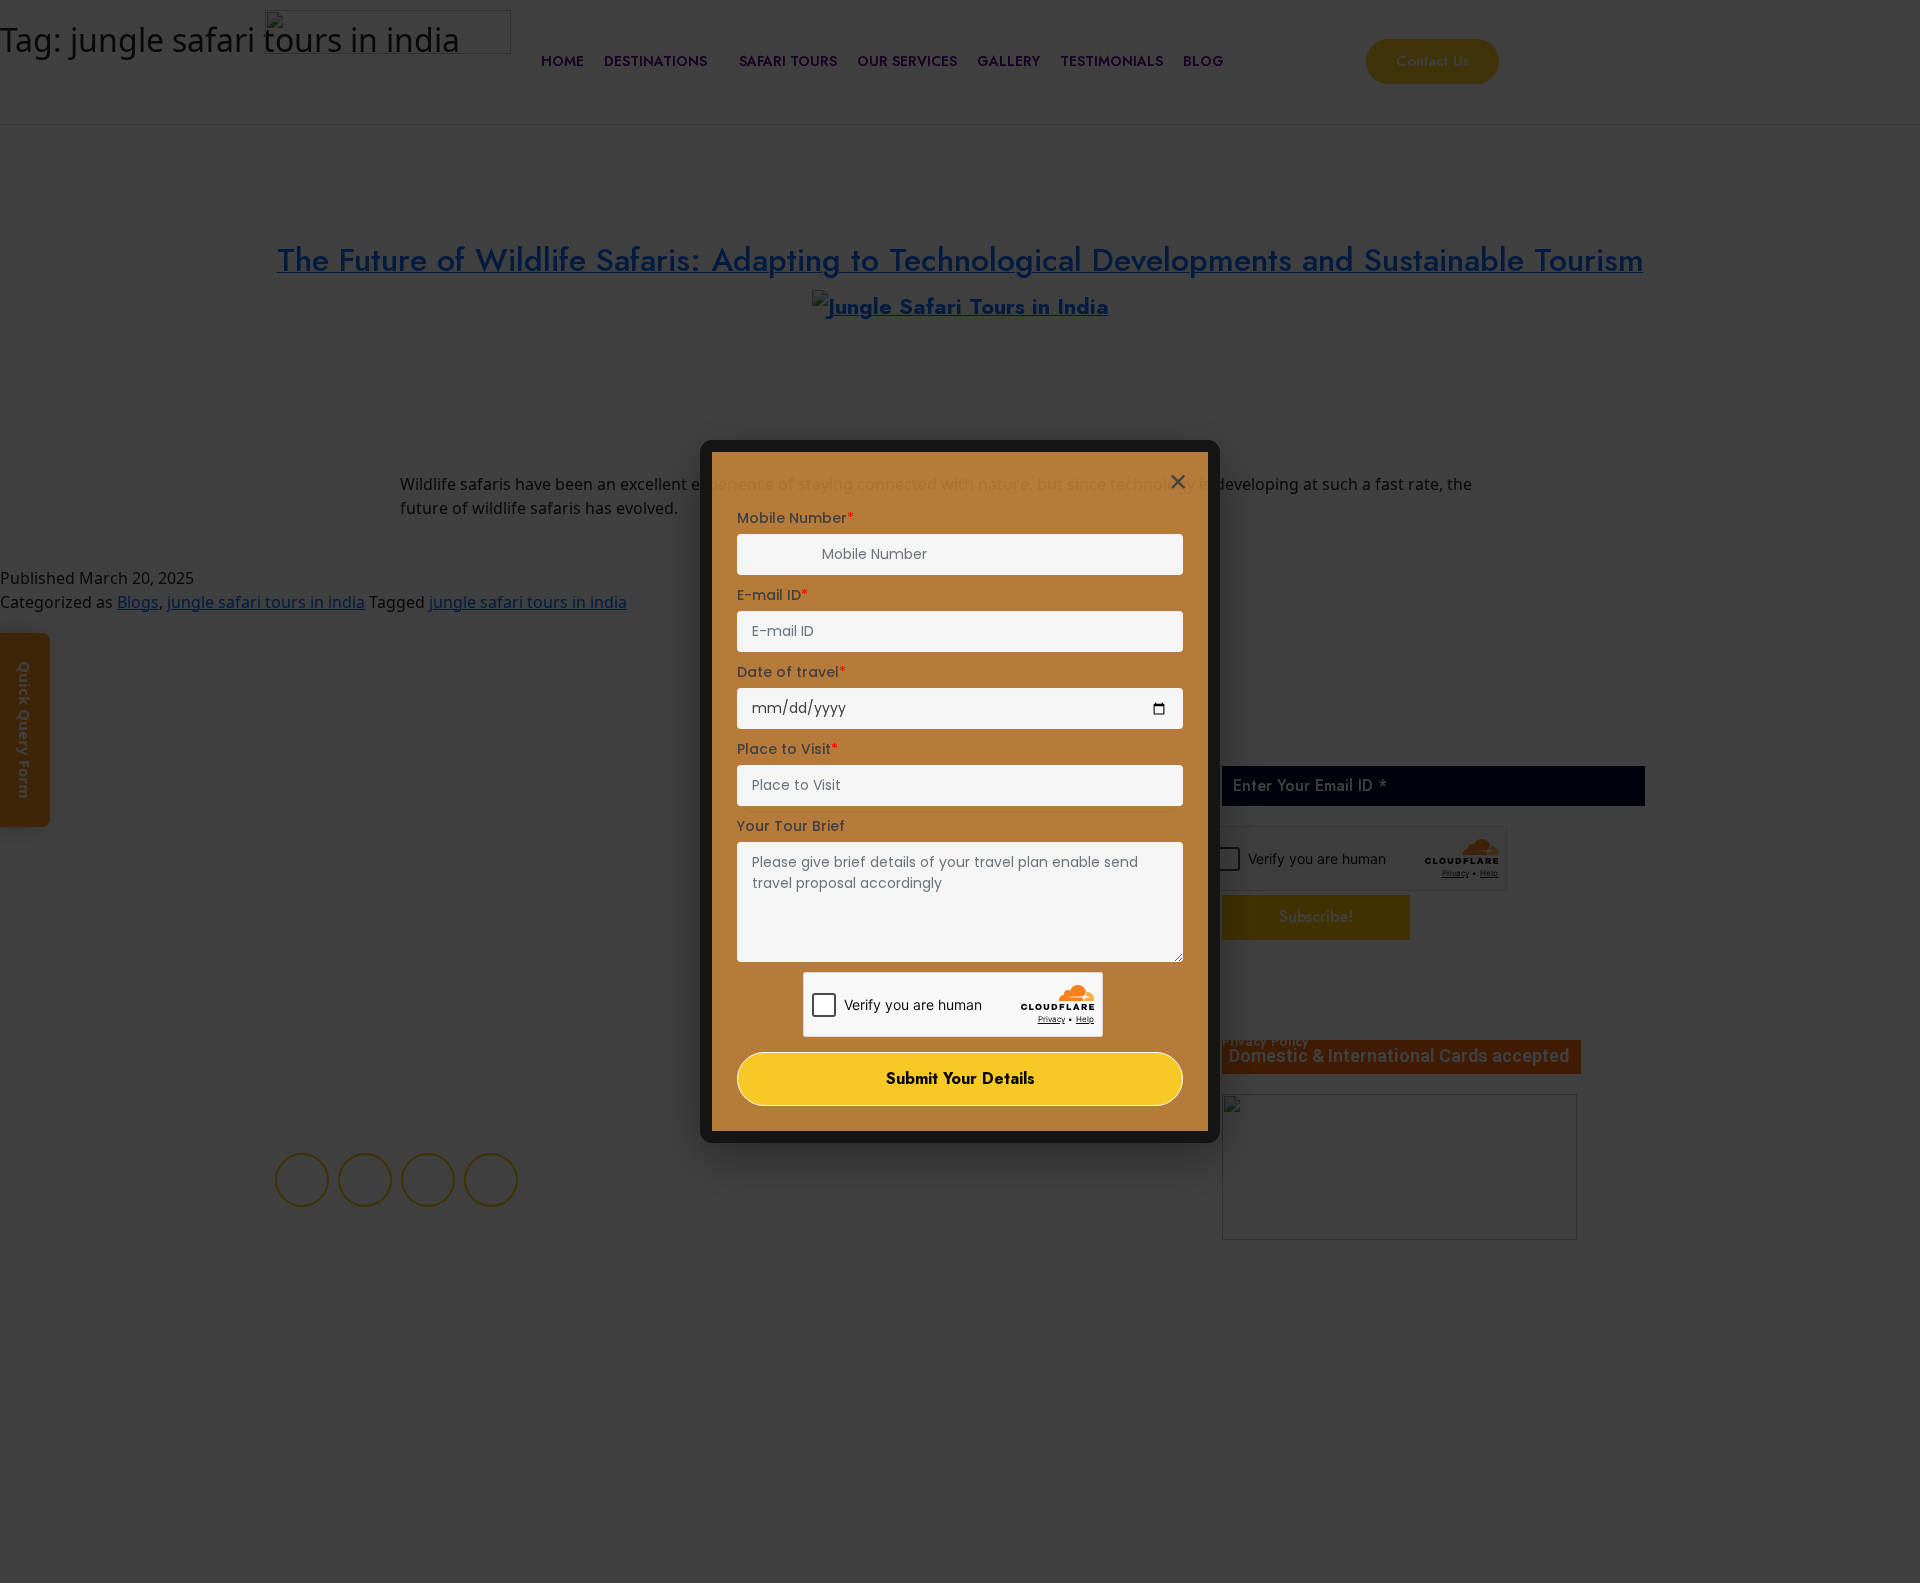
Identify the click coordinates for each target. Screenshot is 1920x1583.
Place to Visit (787, 749)
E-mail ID (772, 595)
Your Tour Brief (791, 826)
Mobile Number (795, 518)
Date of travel (791, 672)
